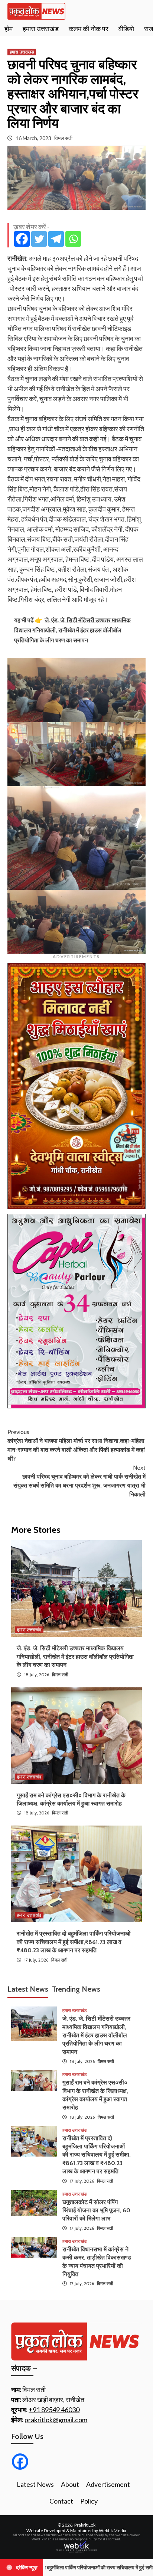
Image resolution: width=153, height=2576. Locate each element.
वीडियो (126, 29)
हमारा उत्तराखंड (41, 29)
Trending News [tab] (76, 1989)
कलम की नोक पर (89, 29)
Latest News (35, 2484)
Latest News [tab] (28, 1989)
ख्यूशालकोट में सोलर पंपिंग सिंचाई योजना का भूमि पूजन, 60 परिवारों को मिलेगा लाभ (96, 2210)
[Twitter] (39, 239)
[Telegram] (56, 239)
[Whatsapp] (73, 239)
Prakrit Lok (85, 2525)
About (70, 2484)
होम (9, 29)
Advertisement (108, 2484)
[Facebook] (22, 239)
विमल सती (63, 138)
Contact (61, 2501)
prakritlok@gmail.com (56, 2420)
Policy (89, 2501)
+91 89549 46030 (54, 2410)
